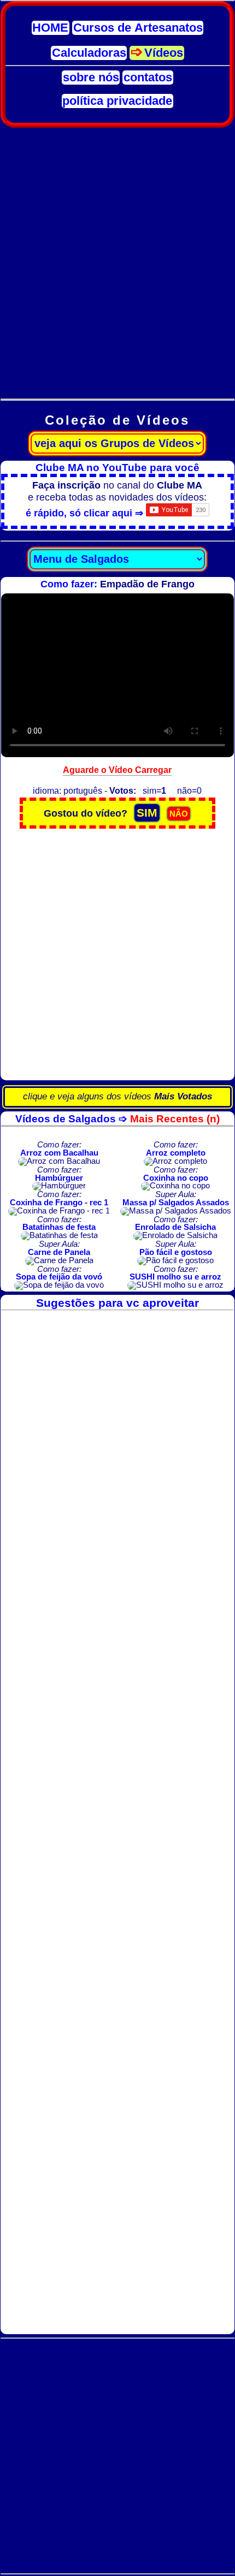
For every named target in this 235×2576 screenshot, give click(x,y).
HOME (50, 28)
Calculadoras (89, 53)
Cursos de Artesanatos (138, 28)
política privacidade (117, 101)
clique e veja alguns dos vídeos (117, 1096)
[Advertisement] (117, 257)
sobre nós (91, 78)
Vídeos (164, 53)
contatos (148, 78)
